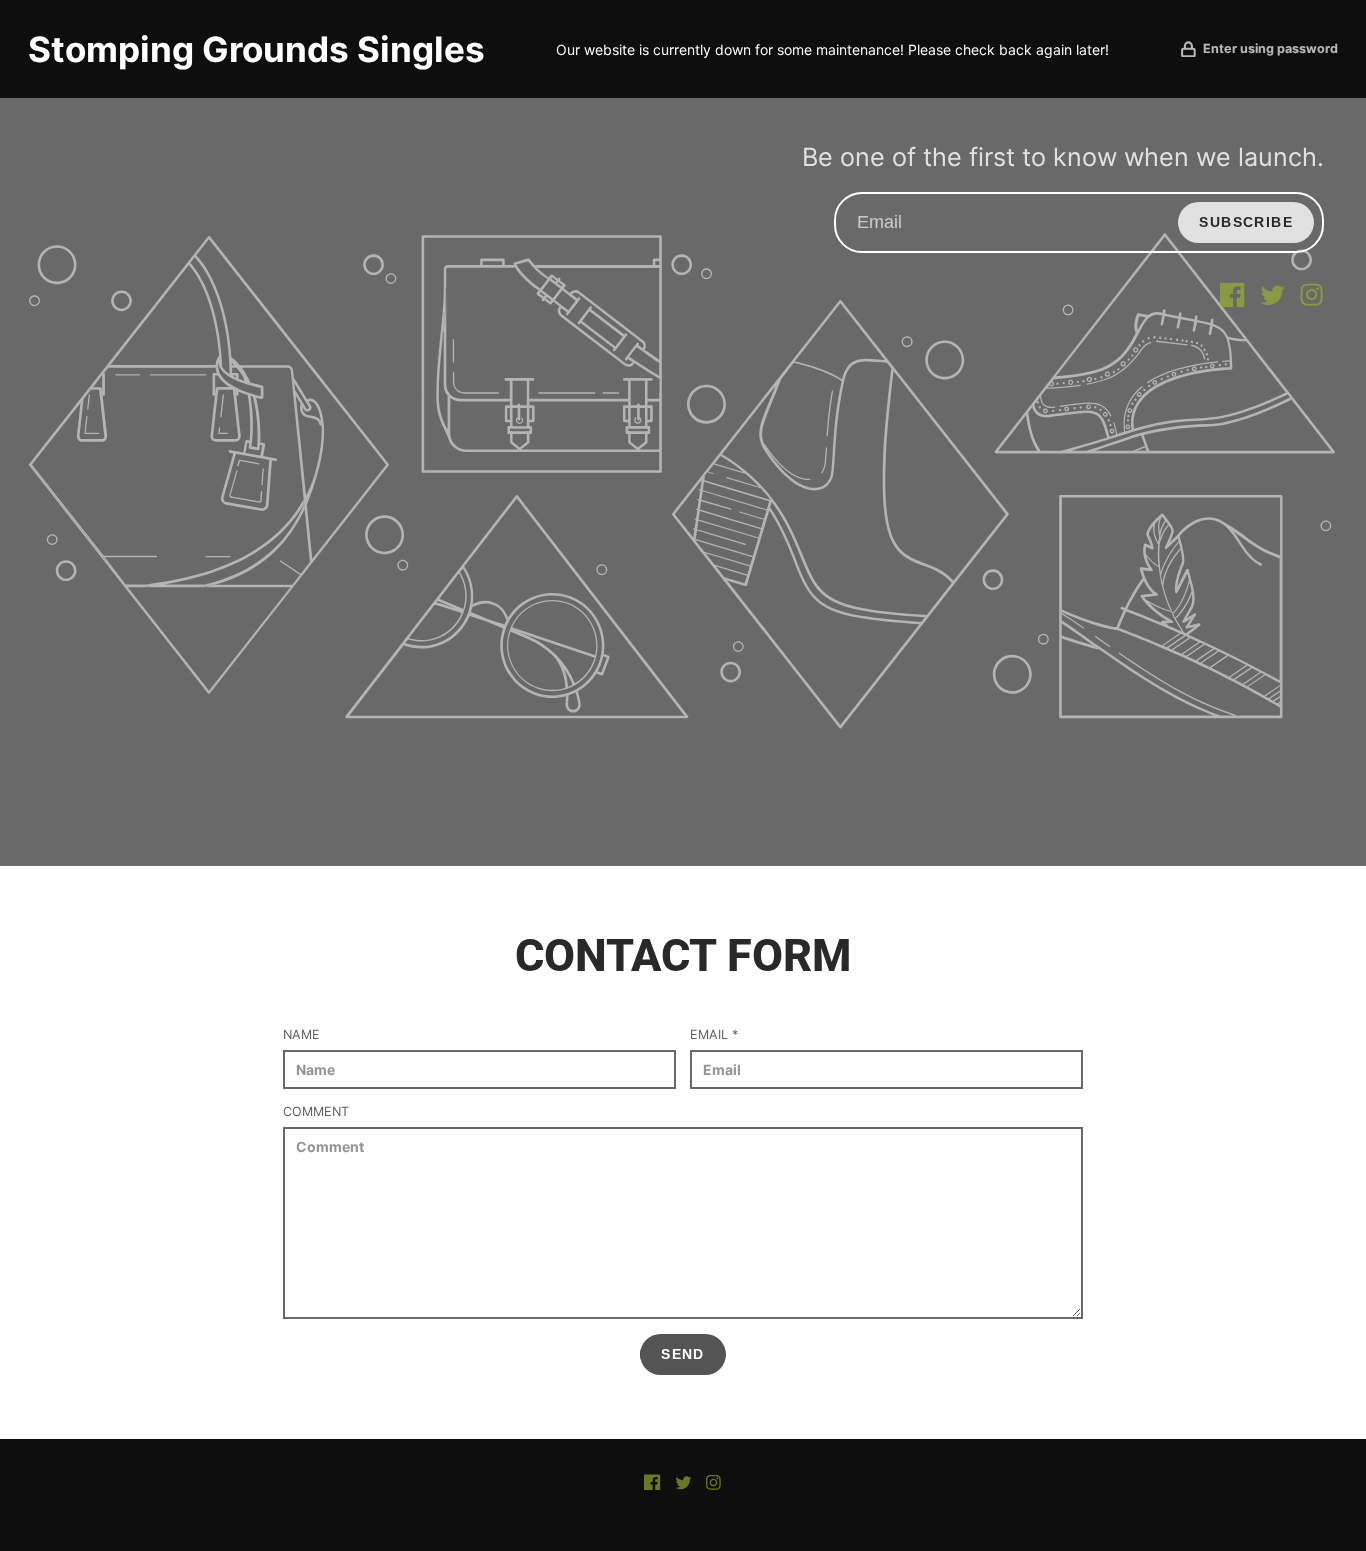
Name (301, 1034)
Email (714, 1034)
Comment (316, 1111)
